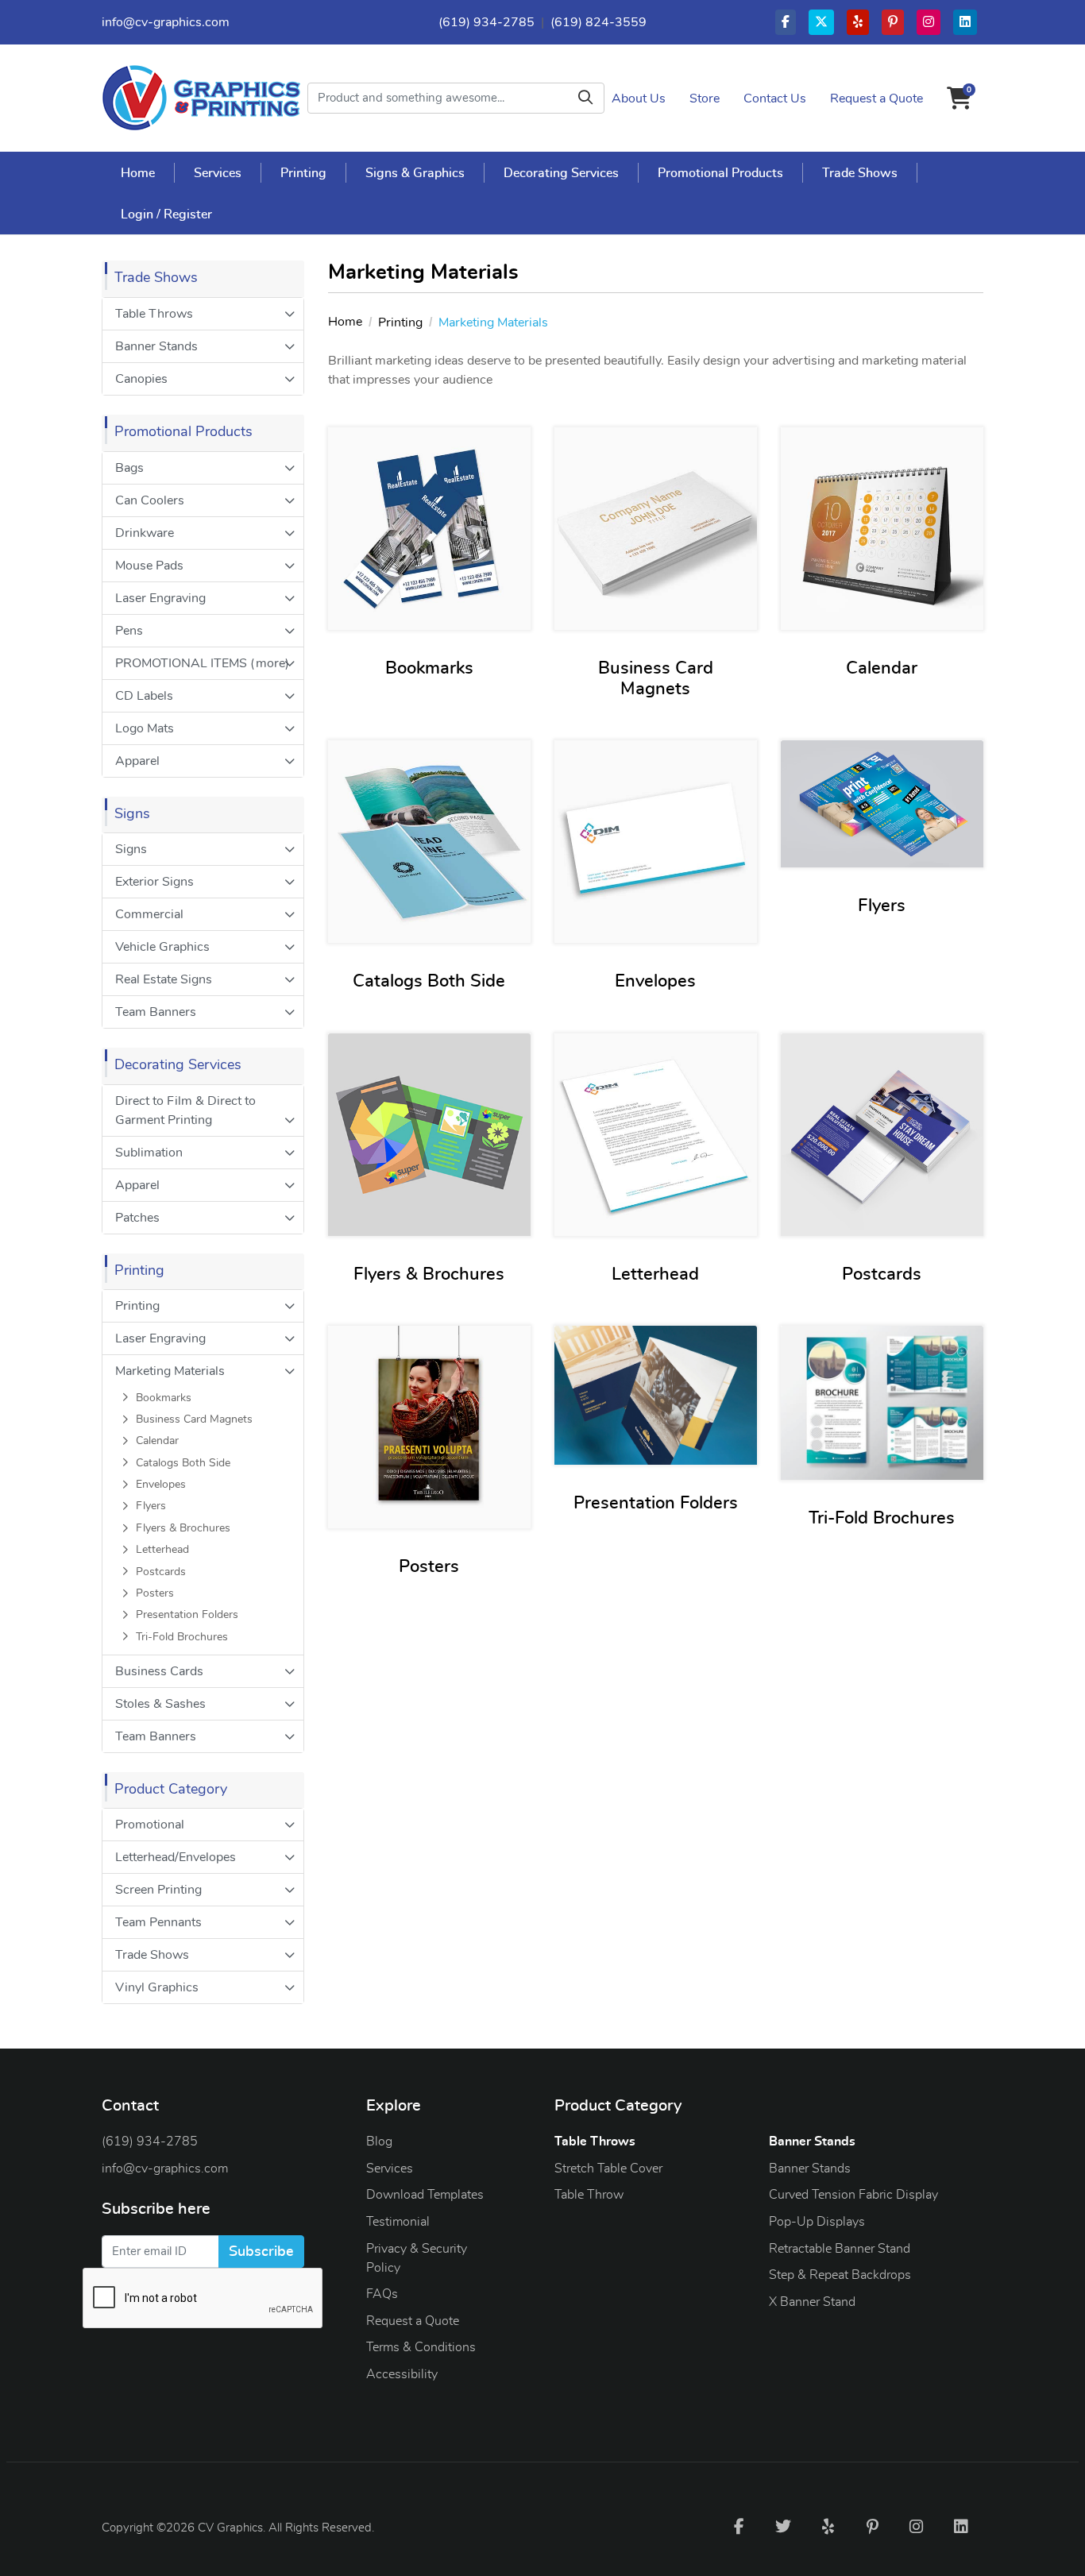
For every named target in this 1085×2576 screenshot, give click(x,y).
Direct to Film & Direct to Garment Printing (185, 1110)
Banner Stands (156, 346)
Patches (137, 1218)
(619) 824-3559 (598, 22)
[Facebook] (739, 2526)
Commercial (149, 914)
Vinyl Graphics (157, 1987)
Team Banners (156, 1012)
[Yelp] (828, 2526)
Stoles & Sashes (160, 1704)
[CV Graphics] (201, 98)
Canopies (141, 379)
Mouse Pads (149, 566)
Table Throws (154, 314)
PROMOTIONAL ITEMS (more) (202, 663)
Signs (131, 849)
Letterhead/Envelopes (176, 1857)
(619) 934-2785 (487, 22)
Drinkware (145, 533)
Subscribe (261, 2252)
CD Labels (144, 696)
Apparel (137, 761)
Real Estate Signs (164, 979)
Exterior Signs (154, 882)
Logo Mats (145, 728)
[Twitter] (783, 2526)
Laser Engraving (160, 598)
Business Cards (159, 1671)
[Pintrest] (872, 2526)
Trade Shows (152, 1955)
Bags (129, 468)
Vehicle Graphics (162, 947)
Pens (129, 631)
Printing (137, 1306)
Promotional (150, 1825)
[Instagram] (917, 2526)
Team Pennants (158, 1922)
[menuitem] (138, 172)
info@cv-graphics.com (166, 22)
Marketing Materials (170, 1371)
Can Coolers (150, 500)
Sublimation (149, 1153)
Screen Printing (158, 1890)
